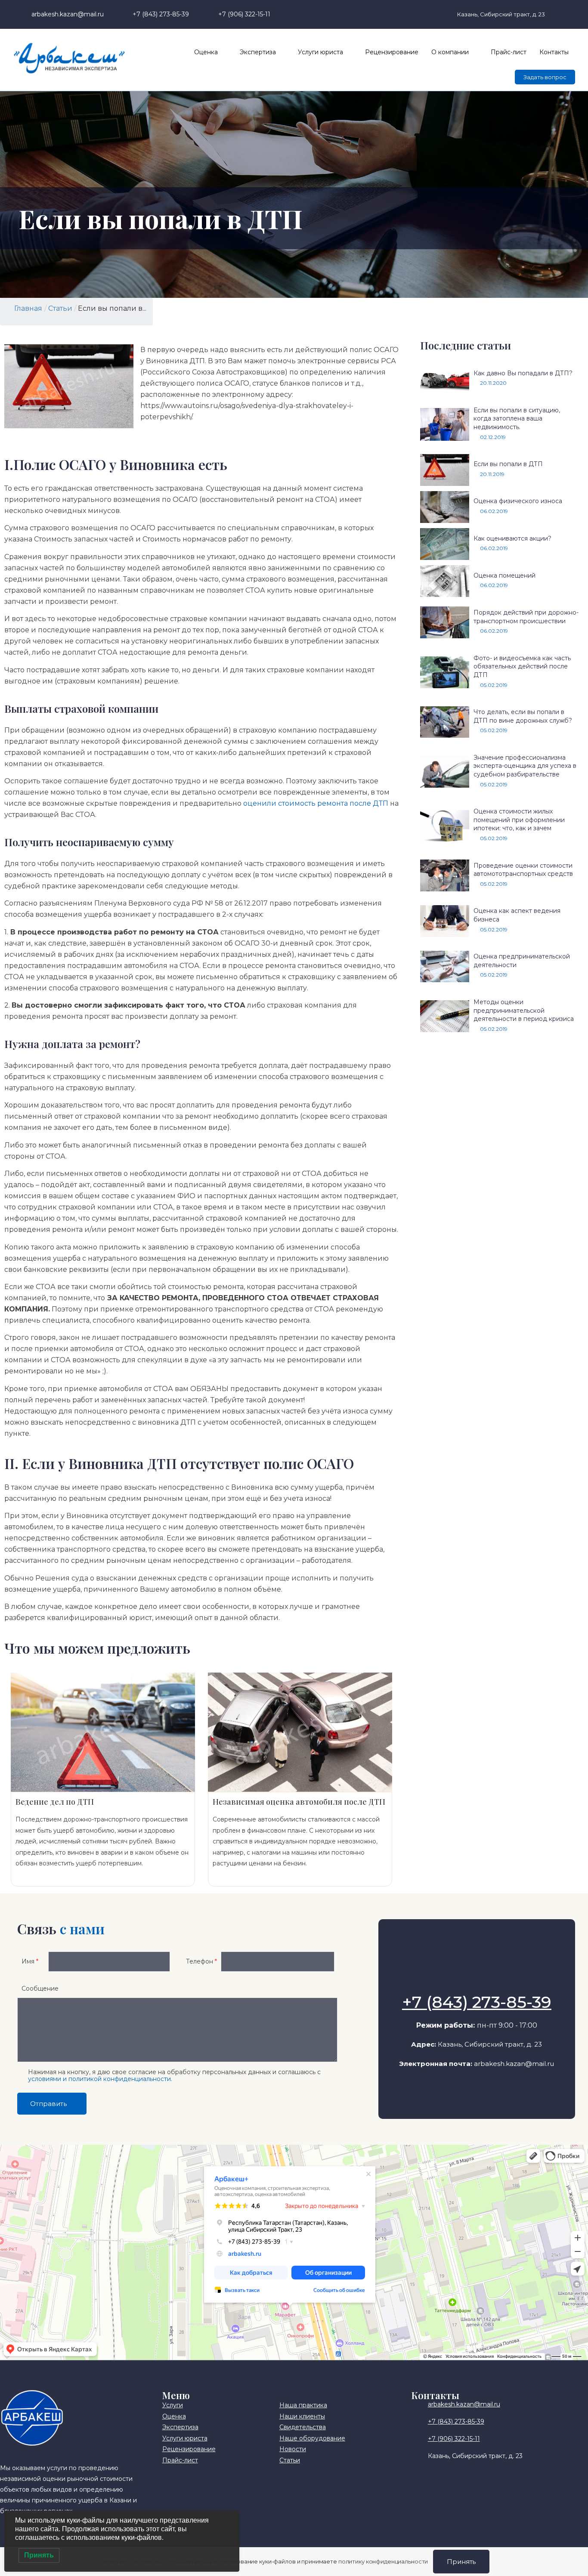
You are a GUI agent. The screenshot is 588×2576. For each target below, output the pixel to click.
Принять (461, 2562)
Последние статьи (466, 345)
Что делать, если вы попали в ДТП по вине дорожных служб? (523, 716)
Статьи (60, 308)
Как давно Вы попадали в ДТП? (523, 373)
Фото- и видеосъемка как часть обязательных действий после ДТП (522, 666)
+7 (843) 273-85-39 (477, 2002)
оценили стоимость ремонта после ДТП (316, 803)
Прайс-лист (509, 52)
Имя (30, 1961)
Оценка (206, 52)
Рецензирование (392, 52)
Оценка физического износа (518, 501)
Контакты (554, 52)
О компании (450, 52)
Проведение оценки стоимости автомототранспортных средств (523, 870)
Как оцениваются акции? (512, 538)
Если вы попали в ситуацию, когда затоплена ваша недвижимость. (517, 419)
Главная (28, 308)
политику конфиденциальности (383, 2561)
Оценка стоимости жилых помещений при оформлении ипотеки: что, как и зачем (519, 820)
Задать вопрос (545, 77)
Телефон (201, 1961)
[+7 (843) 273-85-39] (477, 1980)
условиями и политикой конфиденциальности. (100, 2079)
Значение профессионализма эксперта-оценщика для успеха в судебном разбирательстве (525, 766)
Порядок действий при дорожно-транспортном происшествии (526, 617)
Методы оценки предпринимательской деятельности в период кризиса (524, 1010)
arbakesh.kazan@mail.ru (514, 2064)
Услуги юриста (320, 52)
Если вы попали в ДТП (508, 464)
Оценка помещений (504, 575)
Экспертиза (258, 52)
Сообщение (40, 1988)
